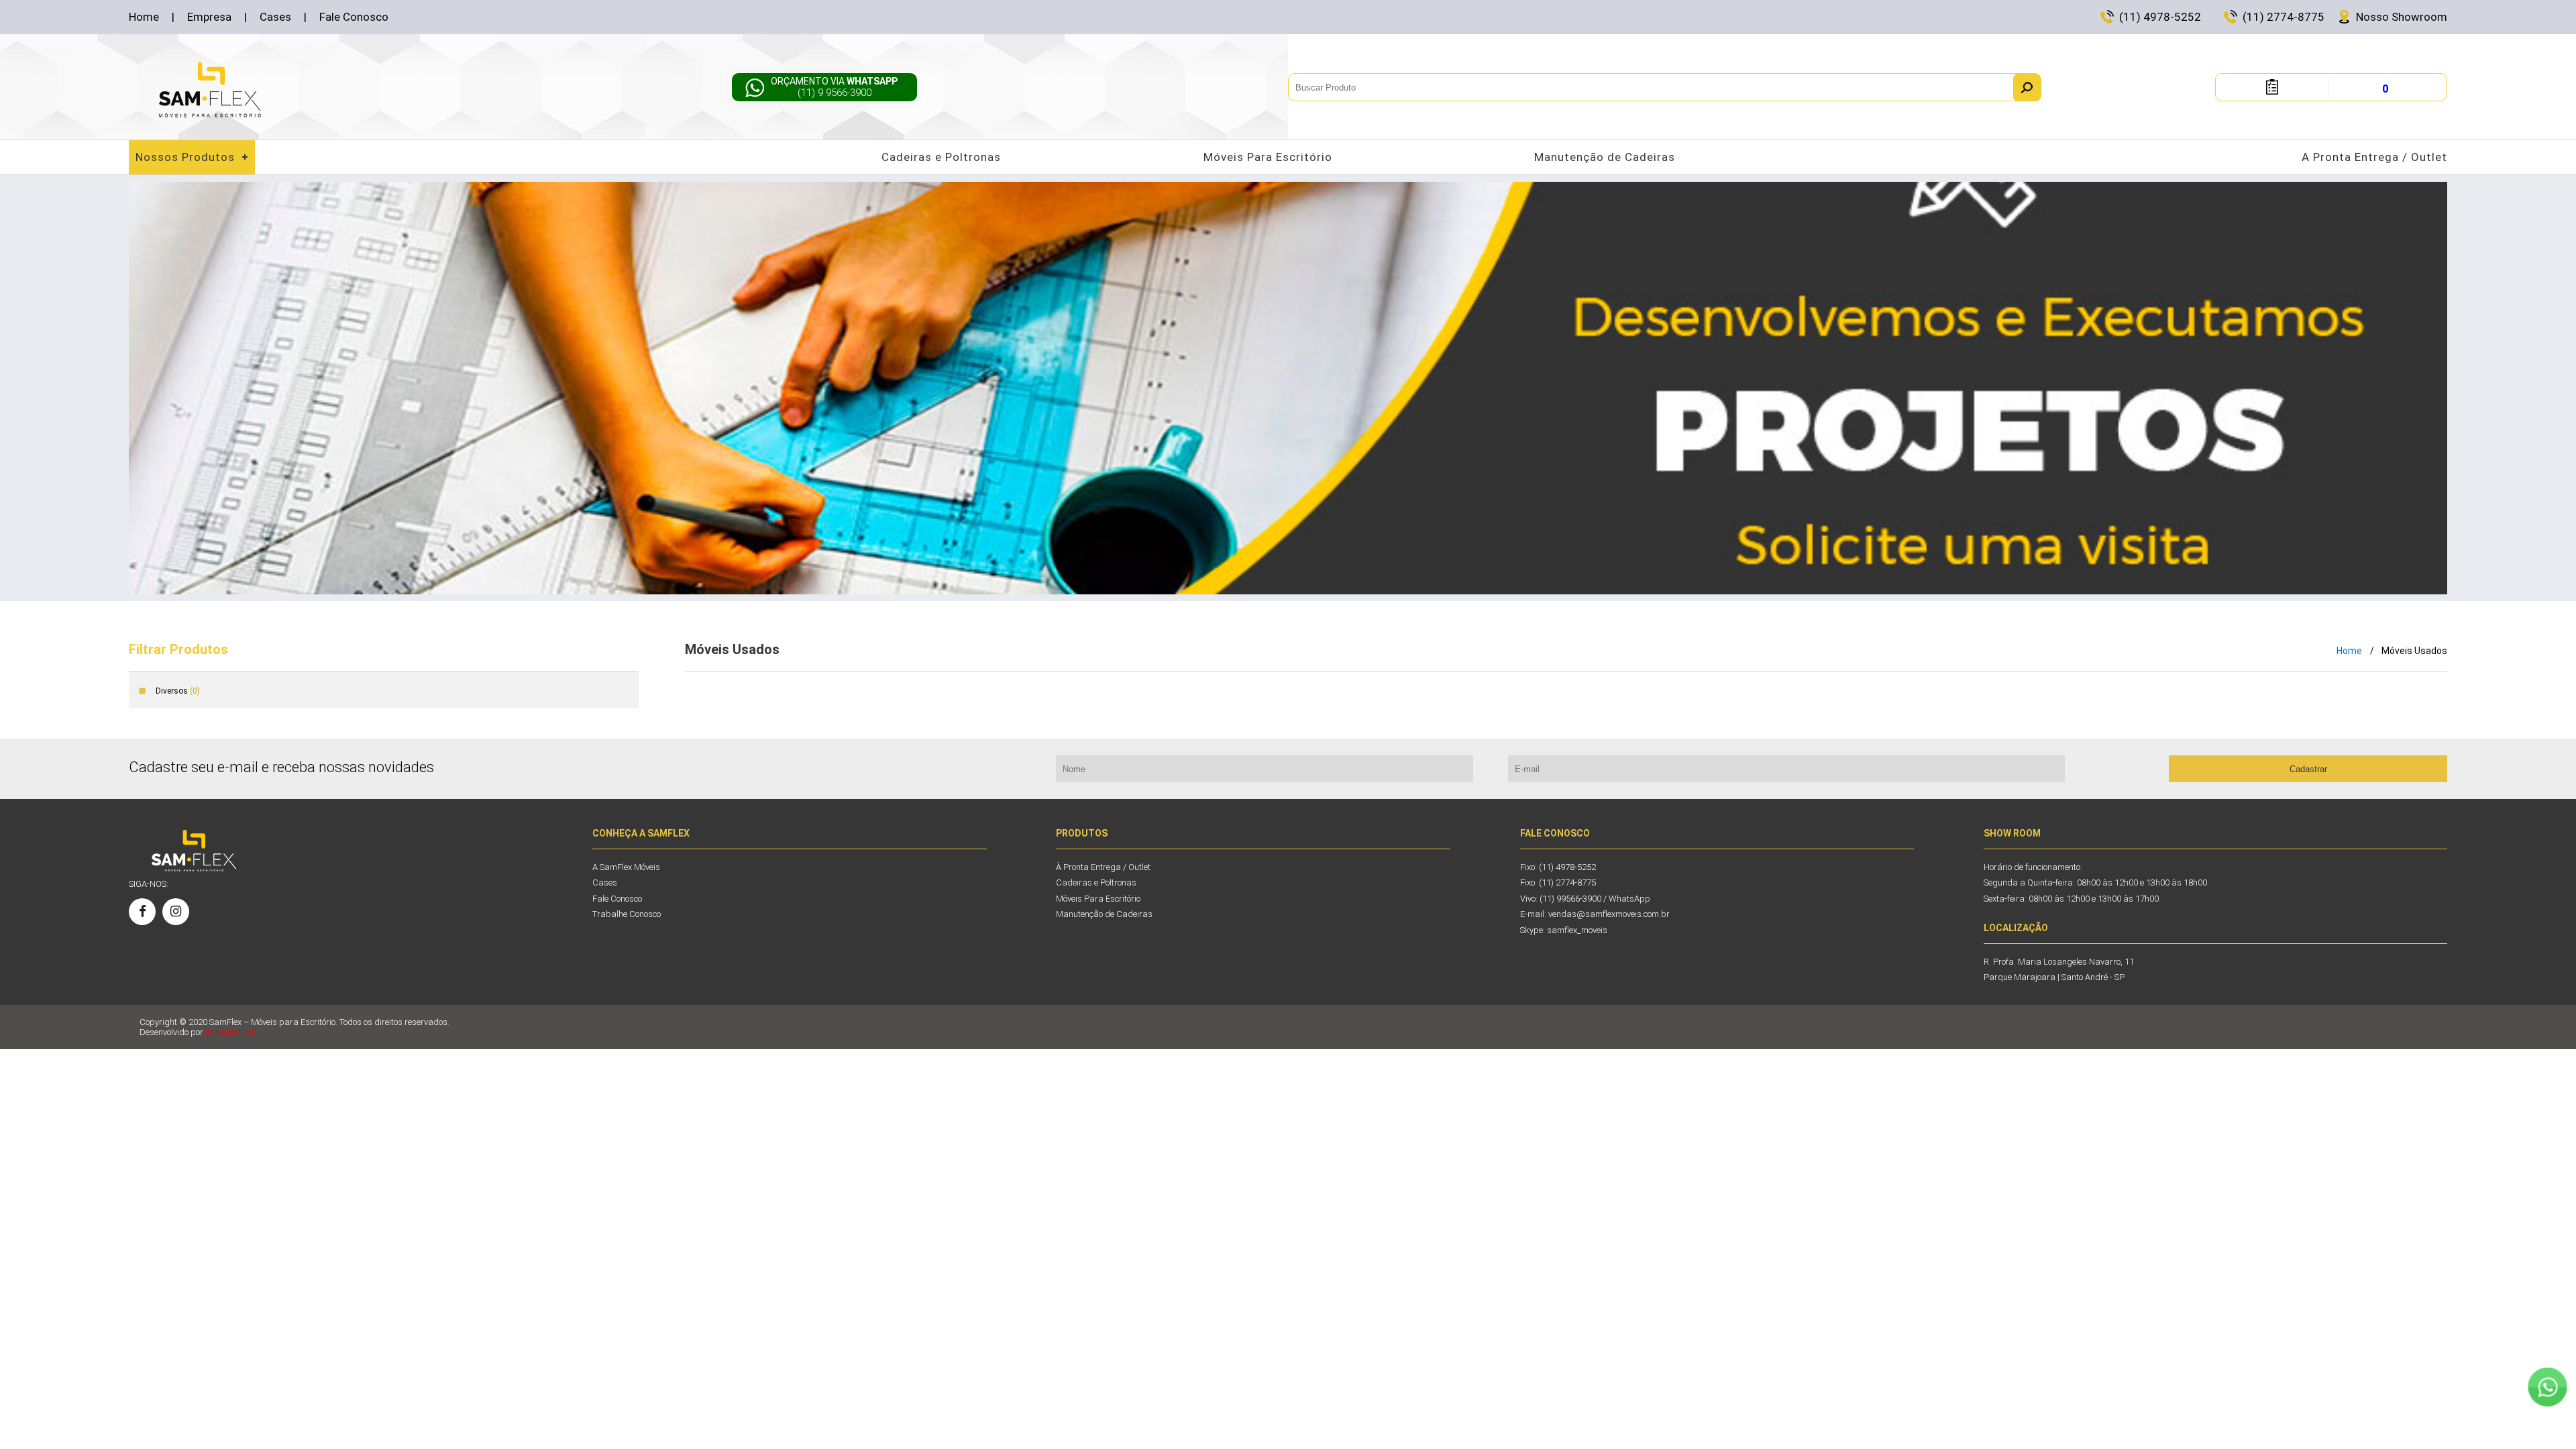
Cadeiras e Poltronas (941, 157)
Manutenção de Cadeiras (1605, 157)
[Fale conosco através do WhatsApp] (2547, 1387)
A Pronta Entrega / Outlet (2374, 157)
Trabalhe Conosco (627, 914)
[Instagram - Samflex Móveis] (176, 912)
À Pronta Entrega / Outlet (1103, 867)
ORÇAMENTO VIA (834, 87)
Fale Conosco (354, 17)
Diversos (178, 691)
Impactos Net (230, 1032)
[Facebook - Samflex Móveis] (142, 912)
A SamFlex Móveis (626, 867)
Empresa (209, 17)
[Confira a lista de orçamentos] (2272, 91)
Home (144, 17)
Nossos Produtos (185, 157)
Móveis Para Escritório (1268, 157)
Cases (275, 17)
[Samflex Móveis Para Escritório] (210, 90)
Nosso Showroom (2402, 17)
